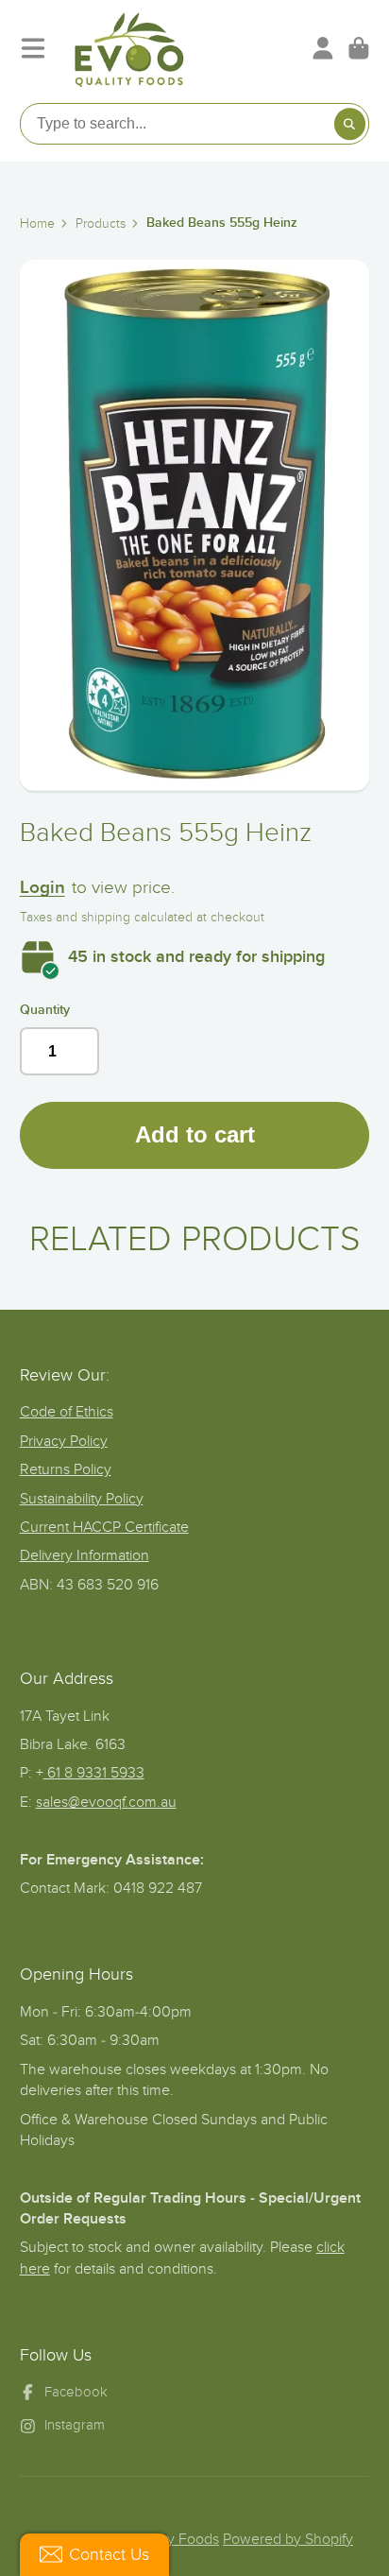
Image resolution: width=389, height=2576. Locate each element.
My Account (323, 48)
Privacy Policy (64, 1441)
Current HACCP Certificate (104, 1527)
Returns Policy (66, 1469)
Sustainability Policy (82, 1499)
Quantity (45, 1010)
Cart (359, 48)
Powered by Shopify (288, 2539)
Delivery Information (85, 1555)
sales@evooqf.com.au (106, 1802)
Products (101, 223)
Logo (129, 48)
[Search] (350, 124)
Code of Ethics (67, 1412)
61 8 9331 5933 (94, 1773)
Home (37, 223)
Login (42, 888)
